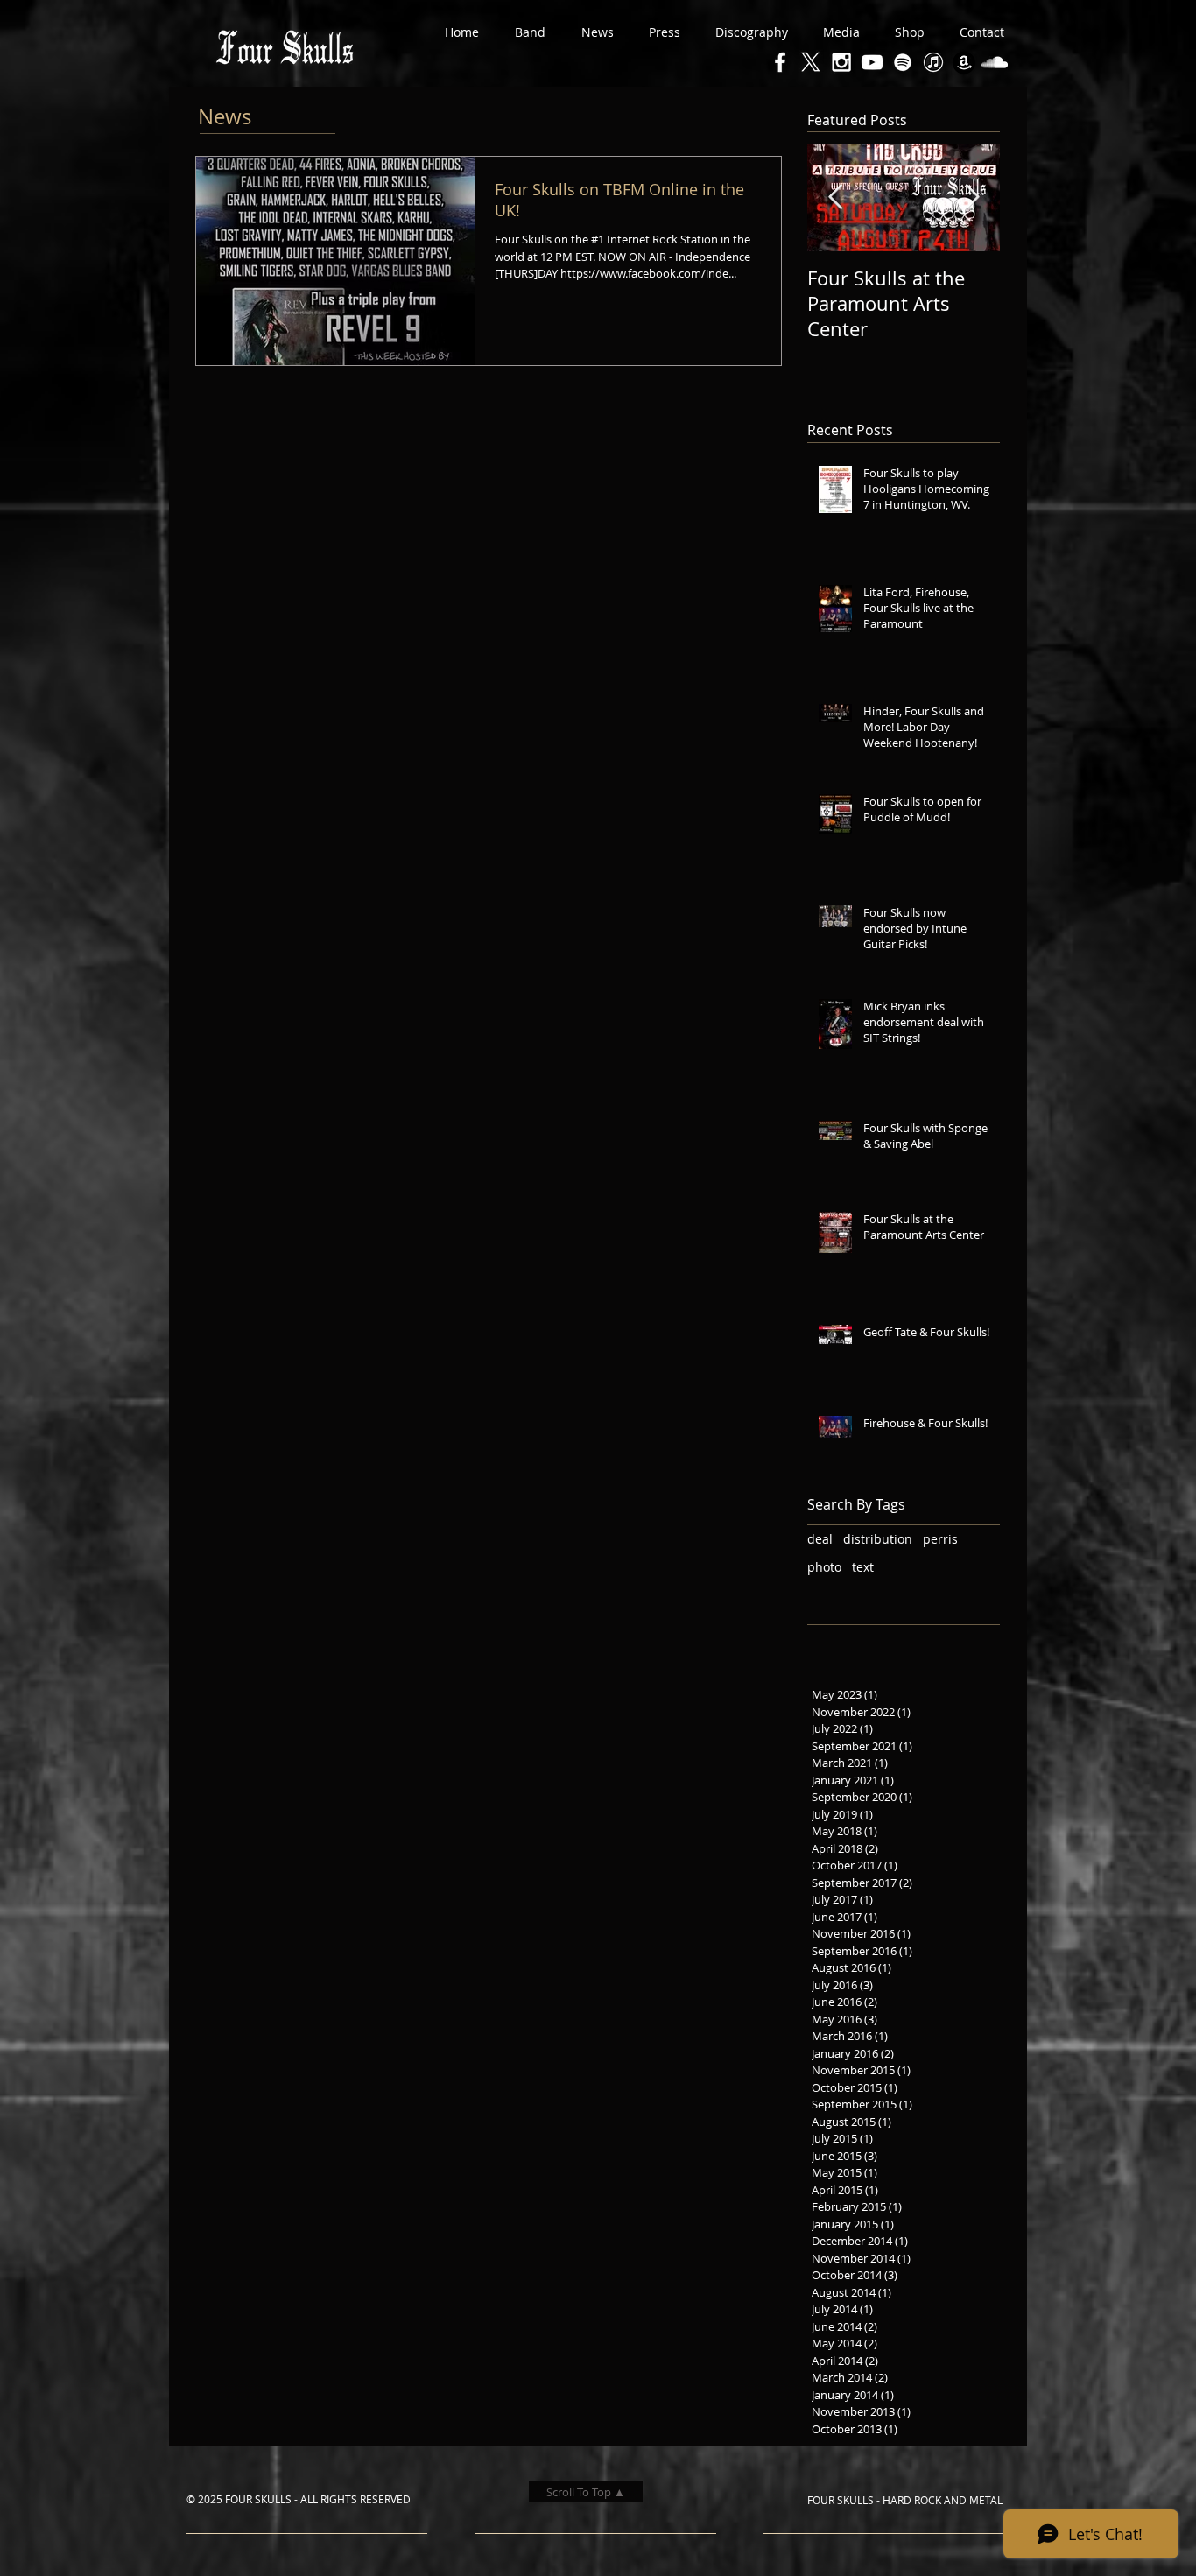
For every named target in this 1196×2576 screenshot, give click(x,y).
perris (940, 1539)
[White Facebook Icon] (780, 62)
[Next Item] (972, 198)
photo (824, 1567)
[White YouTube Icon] (872, 62)
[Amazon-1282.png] (964, 62)
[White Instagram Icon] (841, 62)
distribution (878, 1539)
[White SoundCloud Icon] (995, 62)
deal (820, 1539)
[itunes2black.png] (933, 62)
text (863, 1567)
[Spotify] (903, 62)
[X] (811, 62)
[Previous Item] (835, 198)
